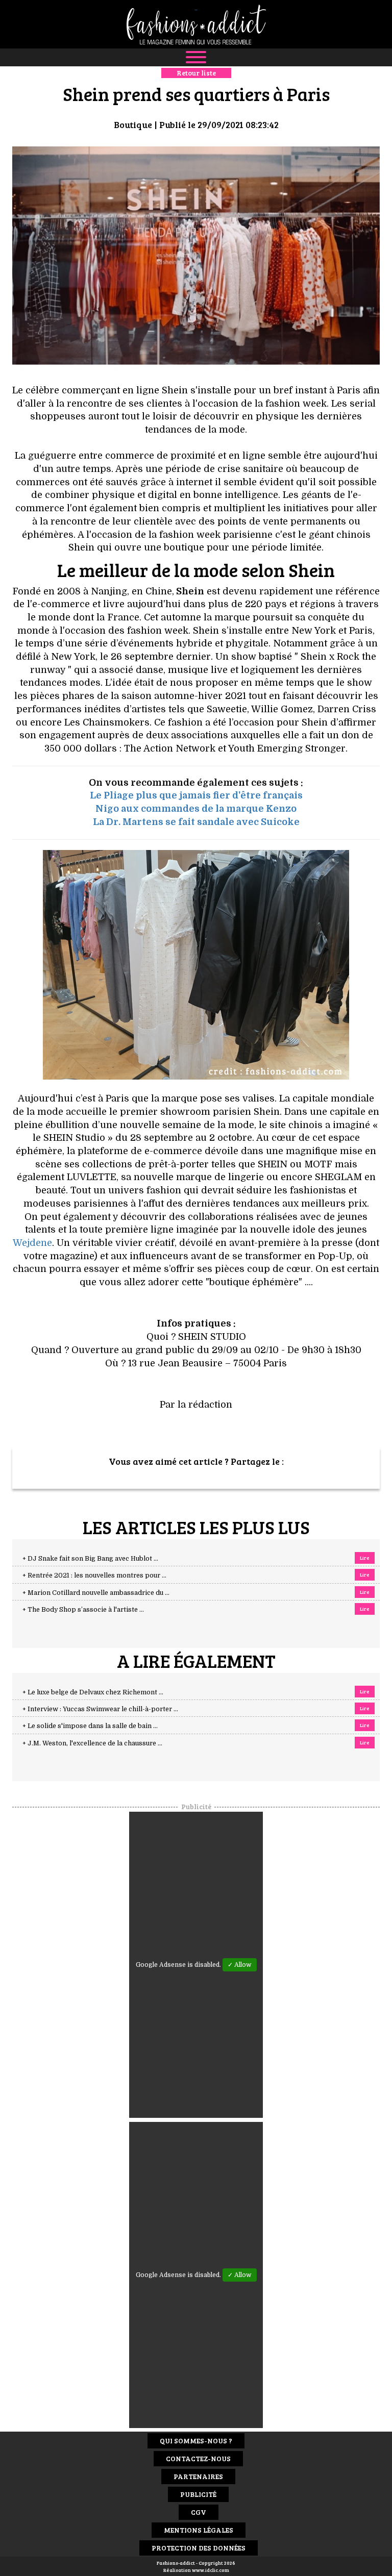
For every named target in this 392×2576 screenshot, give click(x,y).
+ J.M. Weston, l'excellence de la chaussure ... (92, 1743)
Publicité (198, 2494)
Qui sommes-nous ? (196, 2441)
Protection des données (199, 2548)
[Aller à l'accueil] (196, 24)
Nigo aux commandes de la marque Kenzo (196, 809)
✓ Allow (240, 1965)
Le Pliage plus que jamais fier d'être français (196, 795)
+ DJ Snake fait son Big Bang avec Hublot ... (90, 1559)
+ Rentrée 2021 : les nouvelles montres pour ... (94, 1575)
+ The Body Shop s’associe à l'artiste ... (83, 1610)
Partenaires (198, 2476)
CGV (199, 2512)
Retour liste (196, 73)
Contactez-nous (198, 2458)
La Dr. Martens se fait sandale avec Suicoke (196, 822)
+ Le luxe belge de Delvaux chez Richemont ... (93, 1692)
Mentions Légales (199, 2530)
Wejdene (32, 1243)
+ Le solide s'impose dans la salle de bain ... (90, 1726)
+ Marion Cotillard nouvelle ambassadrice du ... (96, 1593)
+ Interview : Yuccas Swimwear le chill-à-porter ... (100, 1709)
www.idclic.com (211, 2570)
